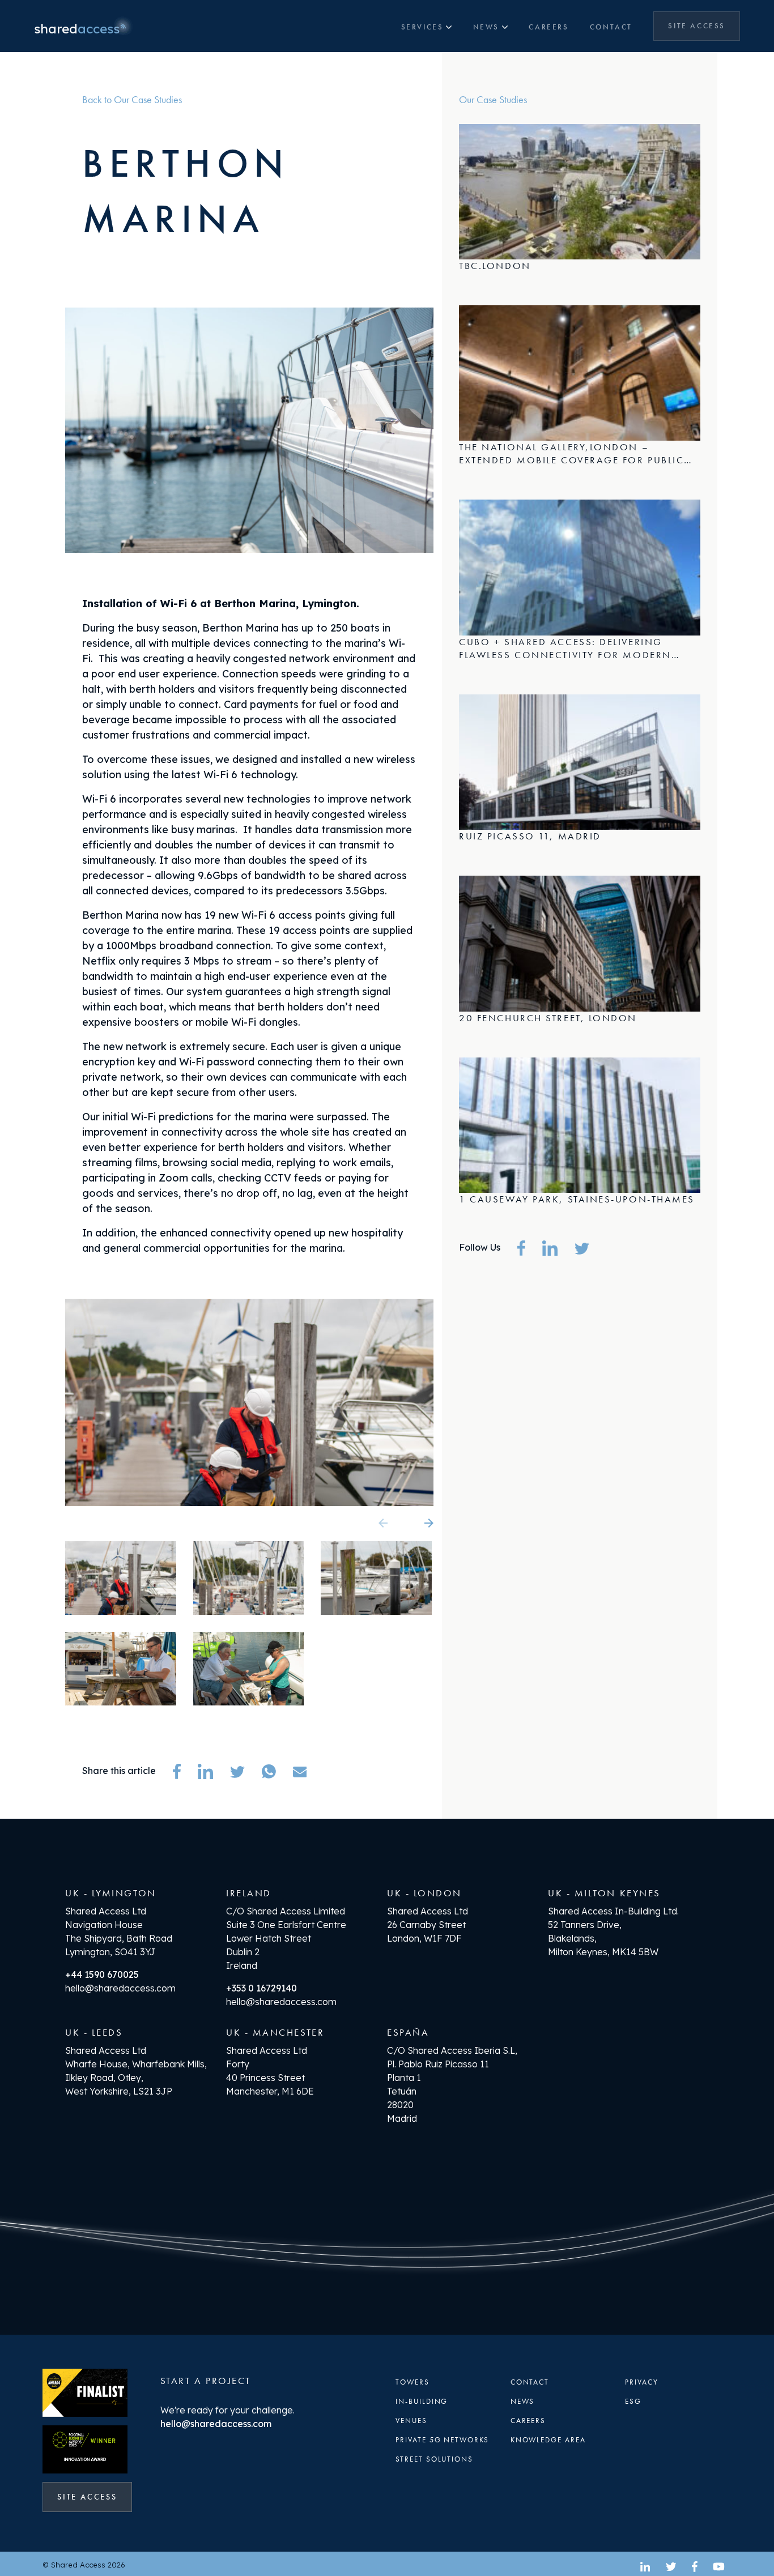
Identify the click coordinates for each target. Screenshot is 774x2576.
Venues (411, 2421)
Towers (412, 2382)
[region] (580, 935)
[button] (411, 1523)
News (486, 27)
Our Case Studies (493, 99)
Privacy (642, 2382)
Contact (611, 27)
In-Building (422, 2401)
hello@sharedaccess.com (120, 1988)
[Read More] (580, 201)
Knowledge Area (548, 2440)
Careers (548, 27)
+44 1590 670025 (102, 1974)
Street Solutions (434, 2459)
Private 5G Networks (442, 2440)
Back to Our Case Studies (132, 99)
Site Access (704, 25)
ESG (633, 2401)
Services (422, 27)
